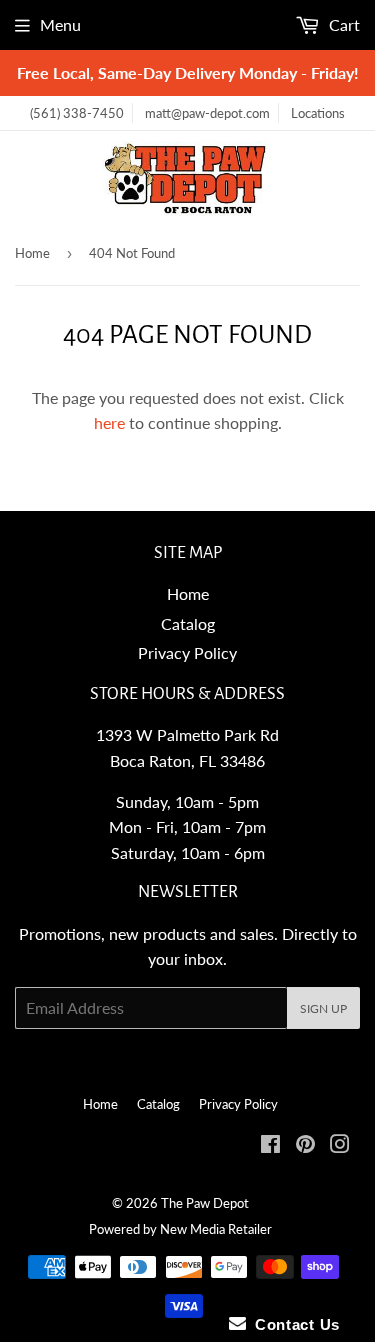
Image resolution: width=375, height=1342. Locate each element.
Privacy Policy (187, 652)
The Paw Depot (205, 1203)
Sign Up (323, 1008)
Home (32, 253)
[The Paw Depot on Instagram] (340, 1145)
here (109, 422)
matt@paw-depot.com (207, 113)
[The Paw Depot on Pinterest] (305, 1145)
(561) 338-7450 (77, 113)
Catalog (188, 623)
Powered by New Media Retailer (180, 1229)
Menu (60, 24)
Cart (342, 24)
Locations (318, 113)
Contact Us (293, 1324)
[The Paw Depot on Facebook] (270, 1145)
